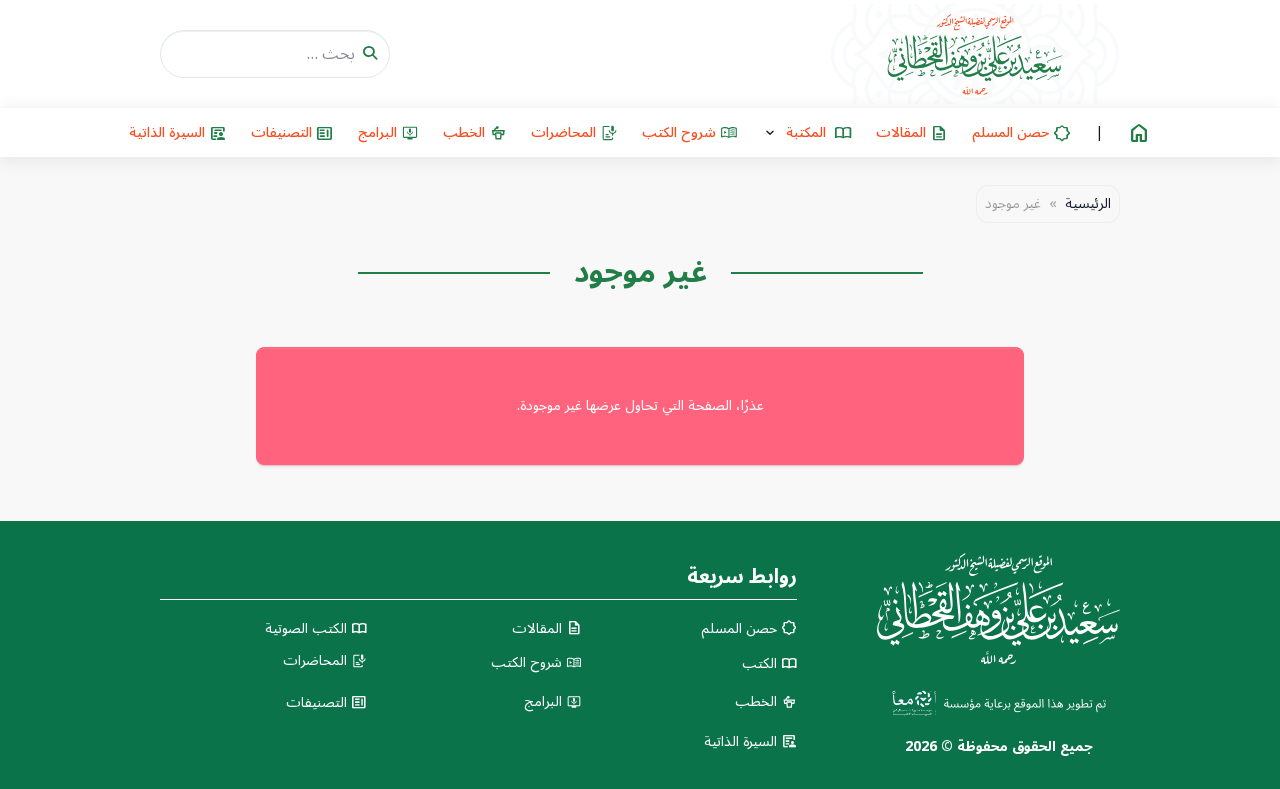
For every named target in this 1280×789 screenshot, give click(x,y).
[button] (807, 132)
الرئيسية (1088, 204)
